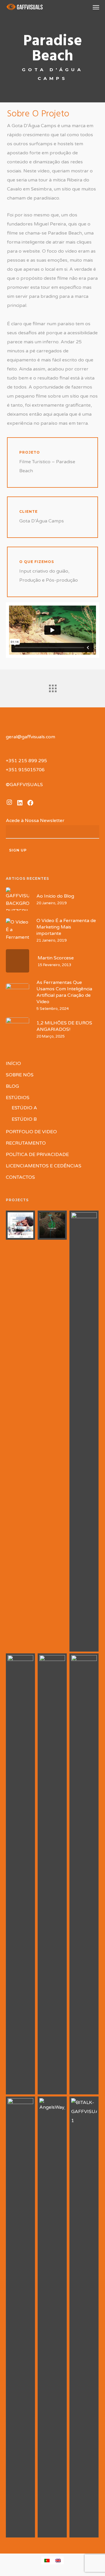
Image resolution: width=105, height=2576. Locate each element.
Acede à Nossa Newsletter (37, 821)
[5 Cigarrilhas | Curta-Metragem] (21, 1225)
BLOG (12, 1086)
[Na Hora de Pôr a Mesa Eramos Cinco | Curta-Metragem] (84, 1431)
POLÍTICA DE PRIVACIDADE (37, 1155)
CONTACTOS (20, 1177)
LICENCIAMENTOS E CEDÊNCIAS (44, 1166)
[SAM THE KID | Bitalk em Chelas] (84, 1874)
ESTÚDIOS (18, 1098)
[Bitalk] (84, 2317)
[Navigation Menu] (96, 7)
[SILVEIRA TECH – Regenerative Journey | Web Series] (52, 1225)
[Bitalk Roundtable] (52, 1874)
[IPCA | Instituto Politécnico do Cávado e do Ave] (21, 1874)
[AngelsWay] (52, 2317)
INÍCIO (13, 1064)
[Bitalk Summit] (21, 2317)
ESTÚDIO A (24, 1108)
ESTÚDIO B (24, 1119)
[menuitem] (47, 2560)
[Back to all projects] (52, 687)
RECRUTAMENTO (26, 1143)
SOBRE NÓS (20, 1075)
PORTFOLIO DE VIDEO (31, 1132)
